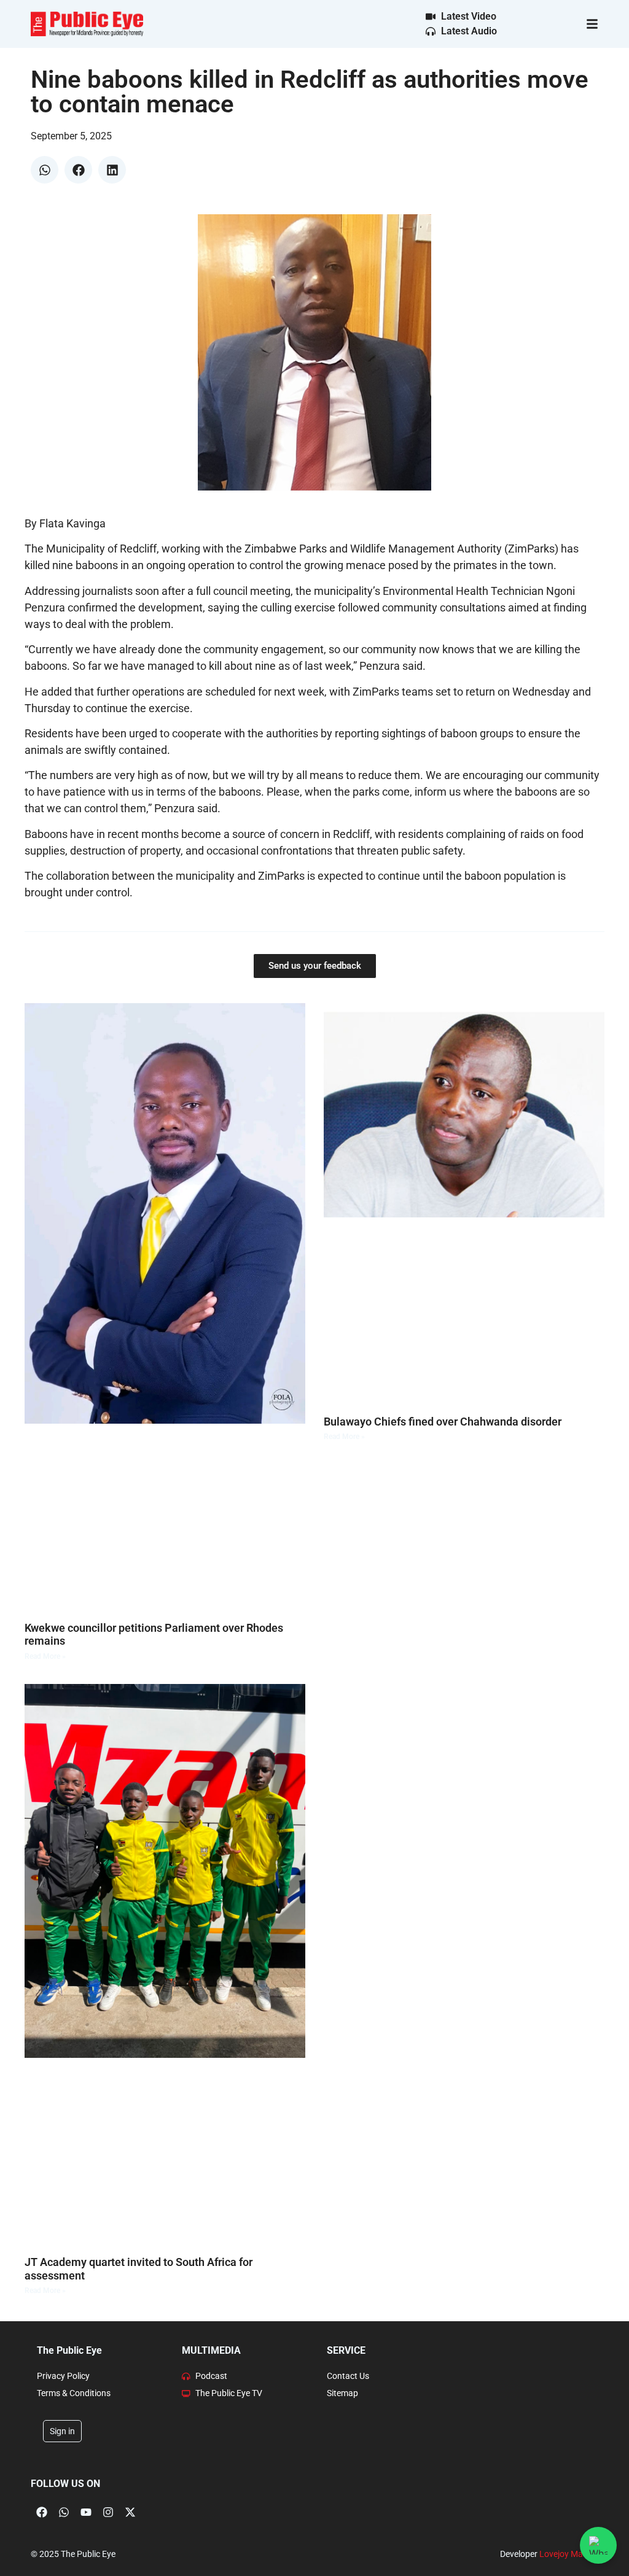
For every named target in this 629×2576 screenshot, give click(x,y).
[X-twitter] (130, 2512)
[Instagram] (108, 2512)
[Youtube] (86, 2512)
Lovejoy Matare (569, 2554)
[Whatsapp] (64, 2512)
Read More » (45, 1656)
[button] (45, 170)
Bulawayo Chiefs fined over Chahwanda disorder (443, 1422)
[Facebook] (42, 2512)
